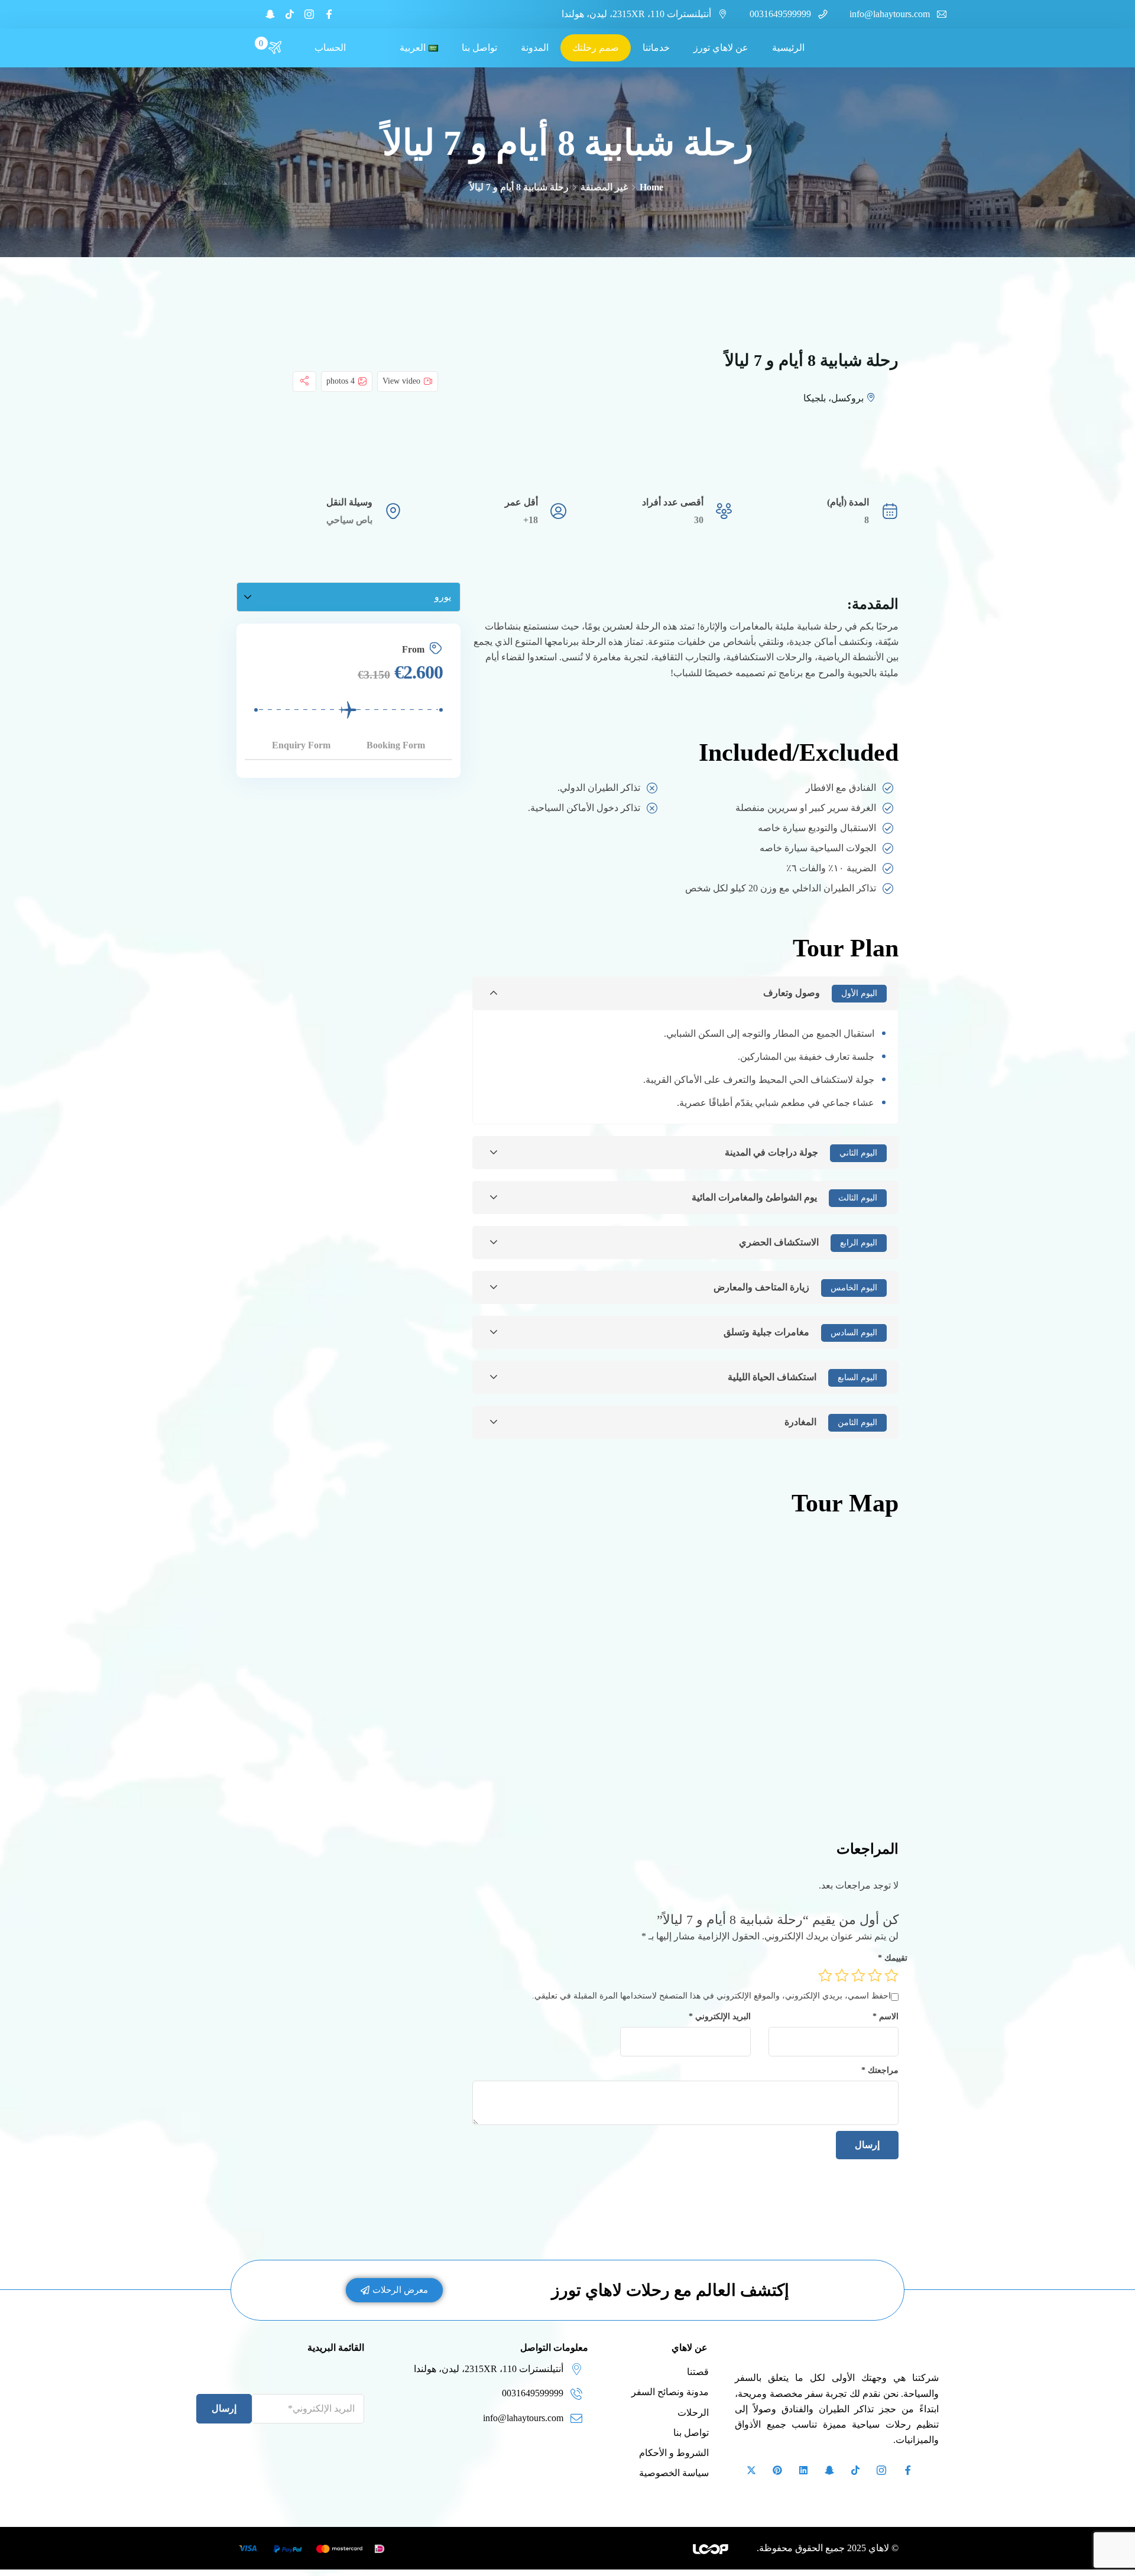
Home (651, 187)
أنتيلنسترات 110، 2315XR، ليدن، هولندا (636, 14)
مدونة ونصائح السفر (670, 2392)
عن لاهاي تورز (721, 48)
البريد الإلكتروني (719, 2016)
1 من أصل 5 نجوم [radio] (891, 1975)
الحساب (330, 48)
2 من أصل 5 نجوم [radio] (875, 1975)
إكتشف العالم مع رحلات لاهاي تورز (670, 2290)
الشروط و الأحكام (674, 2453)
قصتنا (698, 2372)
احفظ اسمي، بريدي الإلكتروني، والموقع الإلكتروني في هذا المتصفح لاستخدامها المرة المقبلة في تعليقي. (711, 1996)
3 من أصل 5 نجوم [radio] (858, 1975)
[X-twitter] (751, 2470)
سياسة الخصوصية (674, 2473)
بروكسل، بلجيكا (834, 398)
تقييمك (893, 1958)
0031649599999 (780, 14)
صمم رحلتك (596, 48)
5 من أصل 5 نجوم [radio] (825, 1975)
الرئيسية (788, 48)
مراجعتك (880, 2070)
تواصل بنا (479, 48)
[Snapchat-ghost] (270, 14)
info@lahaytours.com (890, 14)
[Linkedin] (803, 2470)
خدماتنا (656, 48)
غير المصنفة (604, 187)
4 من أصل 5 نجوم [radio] (842, 1975)
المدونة (535, 48)
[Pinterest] (777, 2470)
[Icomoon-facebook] (329, 14)
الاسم (886, 2016)
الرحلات (693, 2413)
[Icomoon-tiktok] (290, 14)
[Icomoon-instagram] (309, 14)
